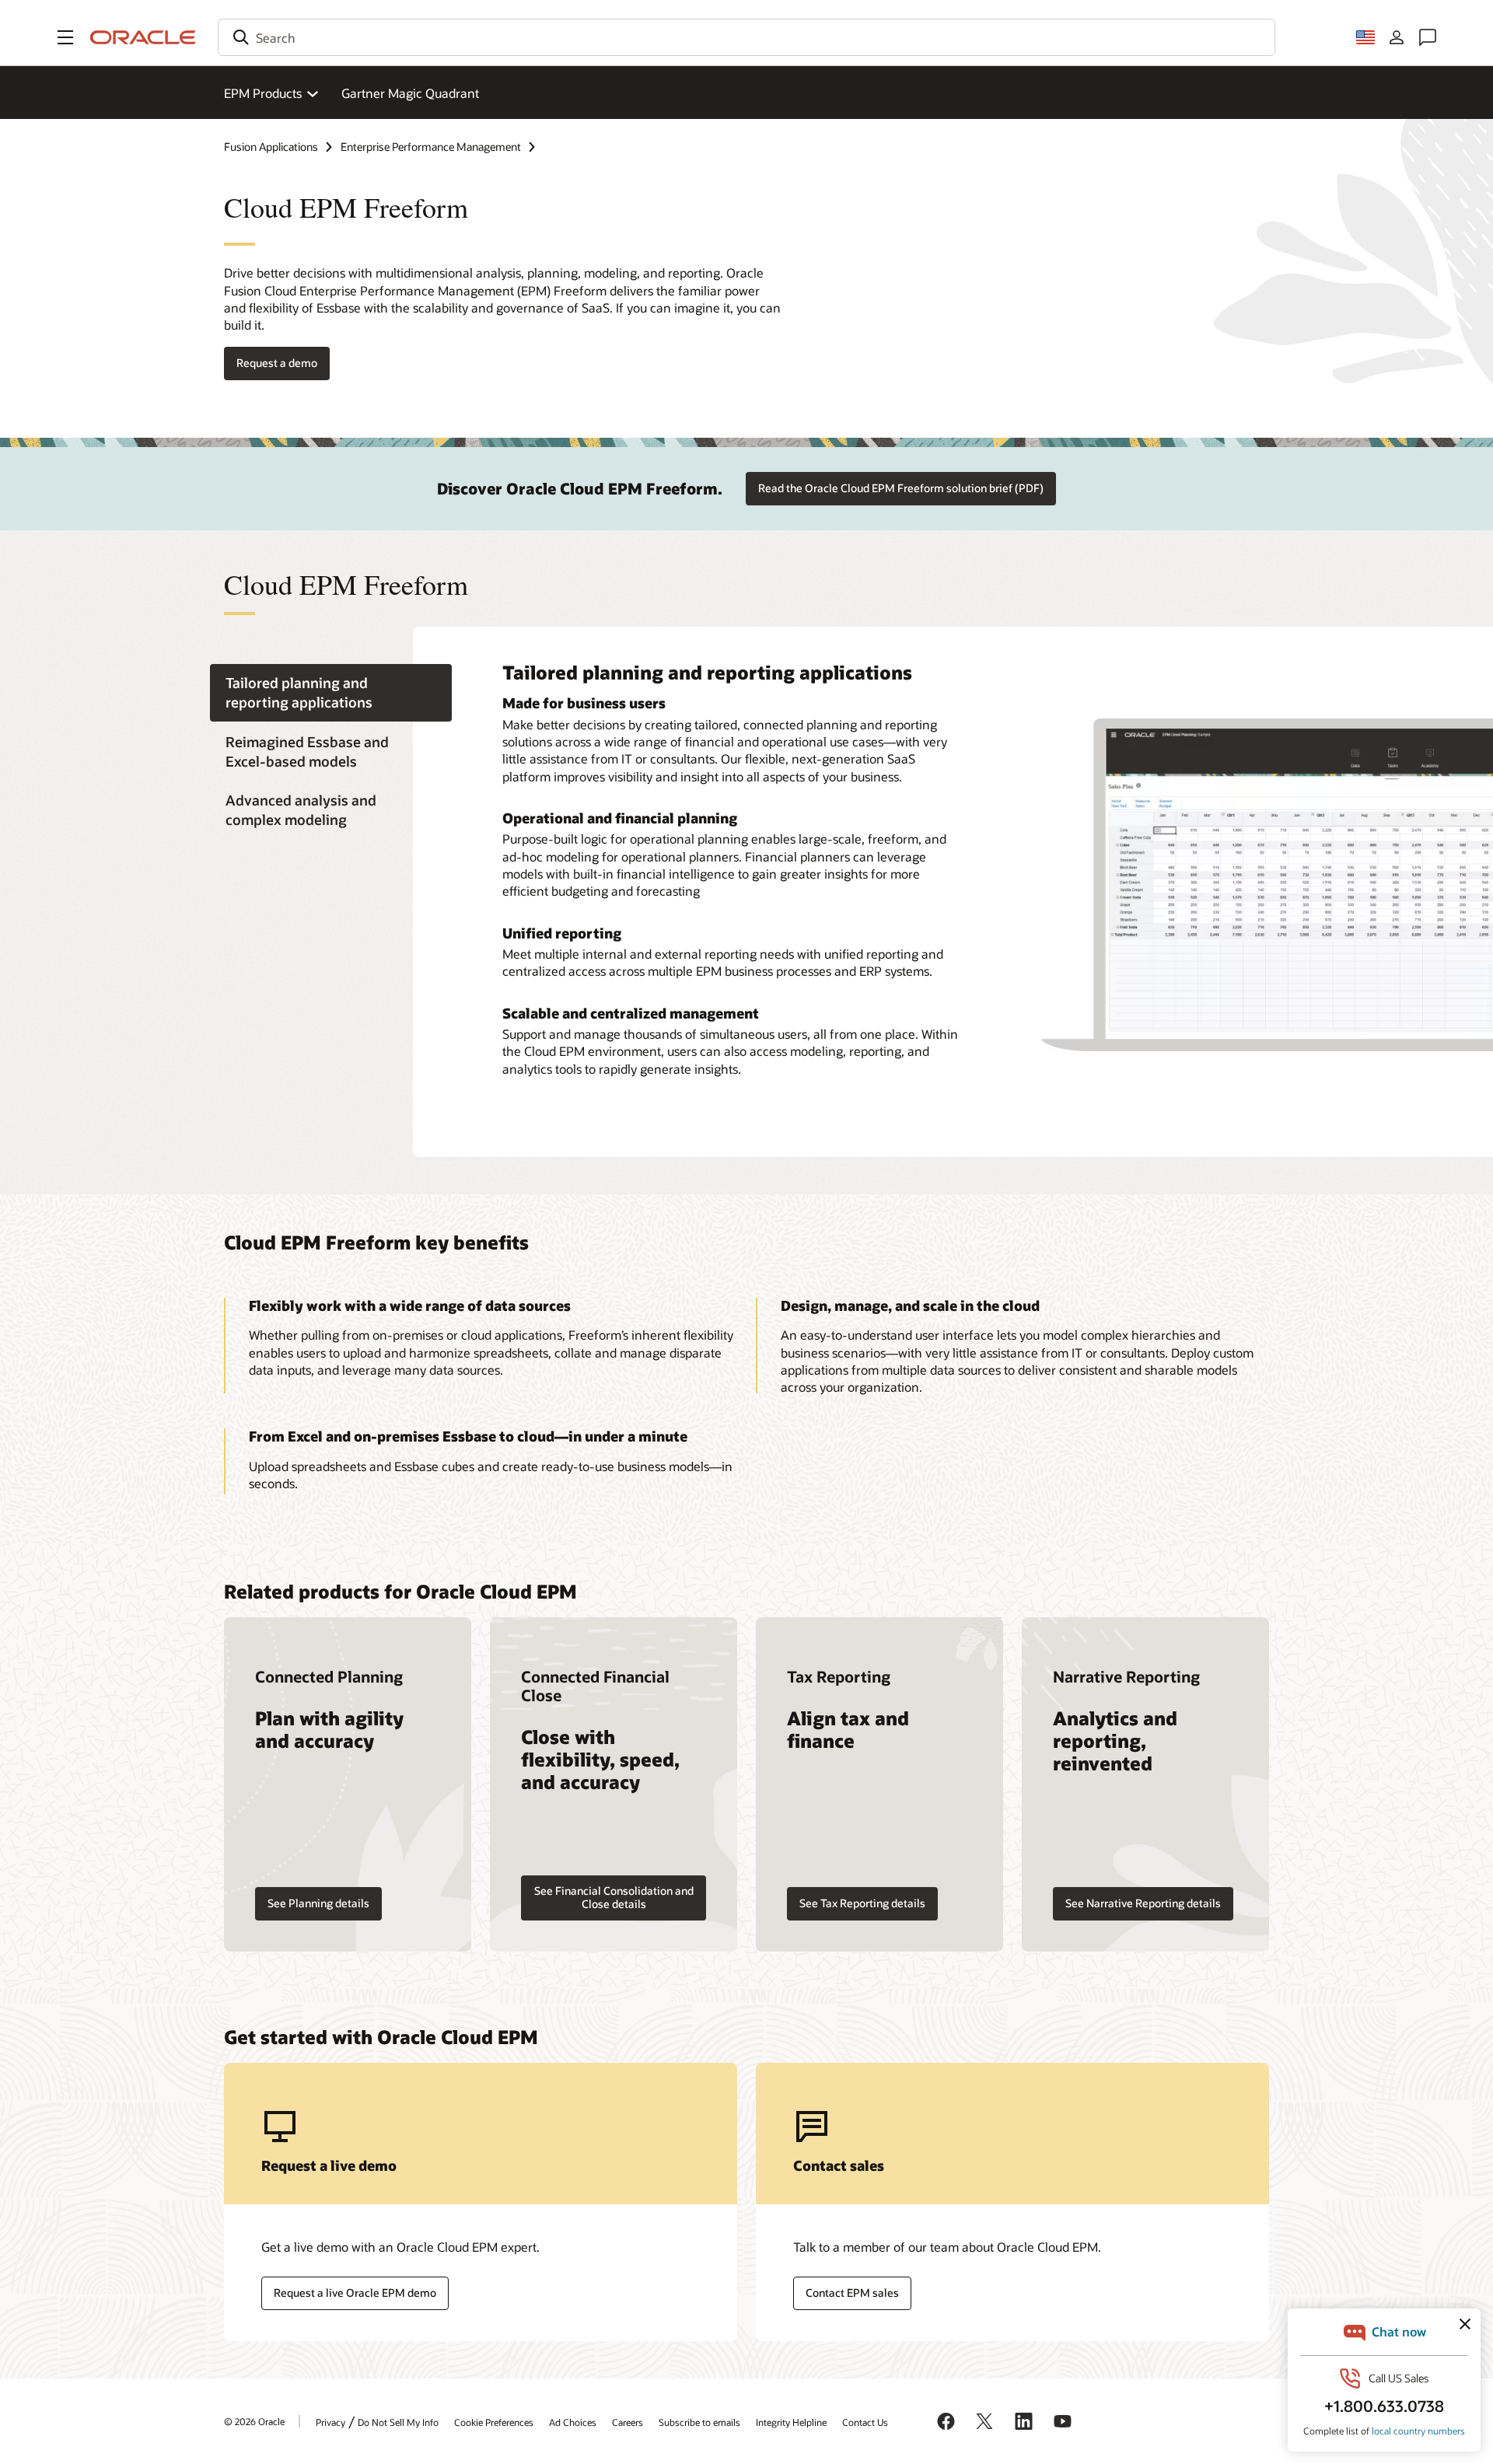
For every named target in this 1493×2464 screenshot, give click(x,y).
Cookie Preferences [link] (494, 2422)
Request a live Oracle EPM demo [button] (355, 2293)
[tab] (331, 693)
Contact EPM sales (852, 2293)
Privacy (330, 2422)
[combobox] (746, 37)
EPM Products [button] (263, 93)
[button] (65, 37)
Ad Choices (573, 2422)
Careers (628, 2422)
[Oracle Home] (143, 37)
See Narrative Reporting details (1143, 1903)
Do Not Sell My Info (398, 2422)
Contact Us (865, 2422)
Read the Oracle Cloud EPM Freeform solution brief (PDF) (901, 488)
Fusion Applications (271, 147)
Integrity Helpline (791, 2422)
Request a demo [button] (277, 363)
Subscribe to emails (699, 2422)
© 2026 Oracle (254, 2421)
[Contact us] (1428, 37)
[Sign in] (1397, 37)
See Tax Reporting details (862, 1903)
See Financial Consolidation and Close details (614, 1897)
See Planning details (318, 1903)
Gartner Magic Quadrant (410, 93)
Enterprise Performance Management (431, 147)
